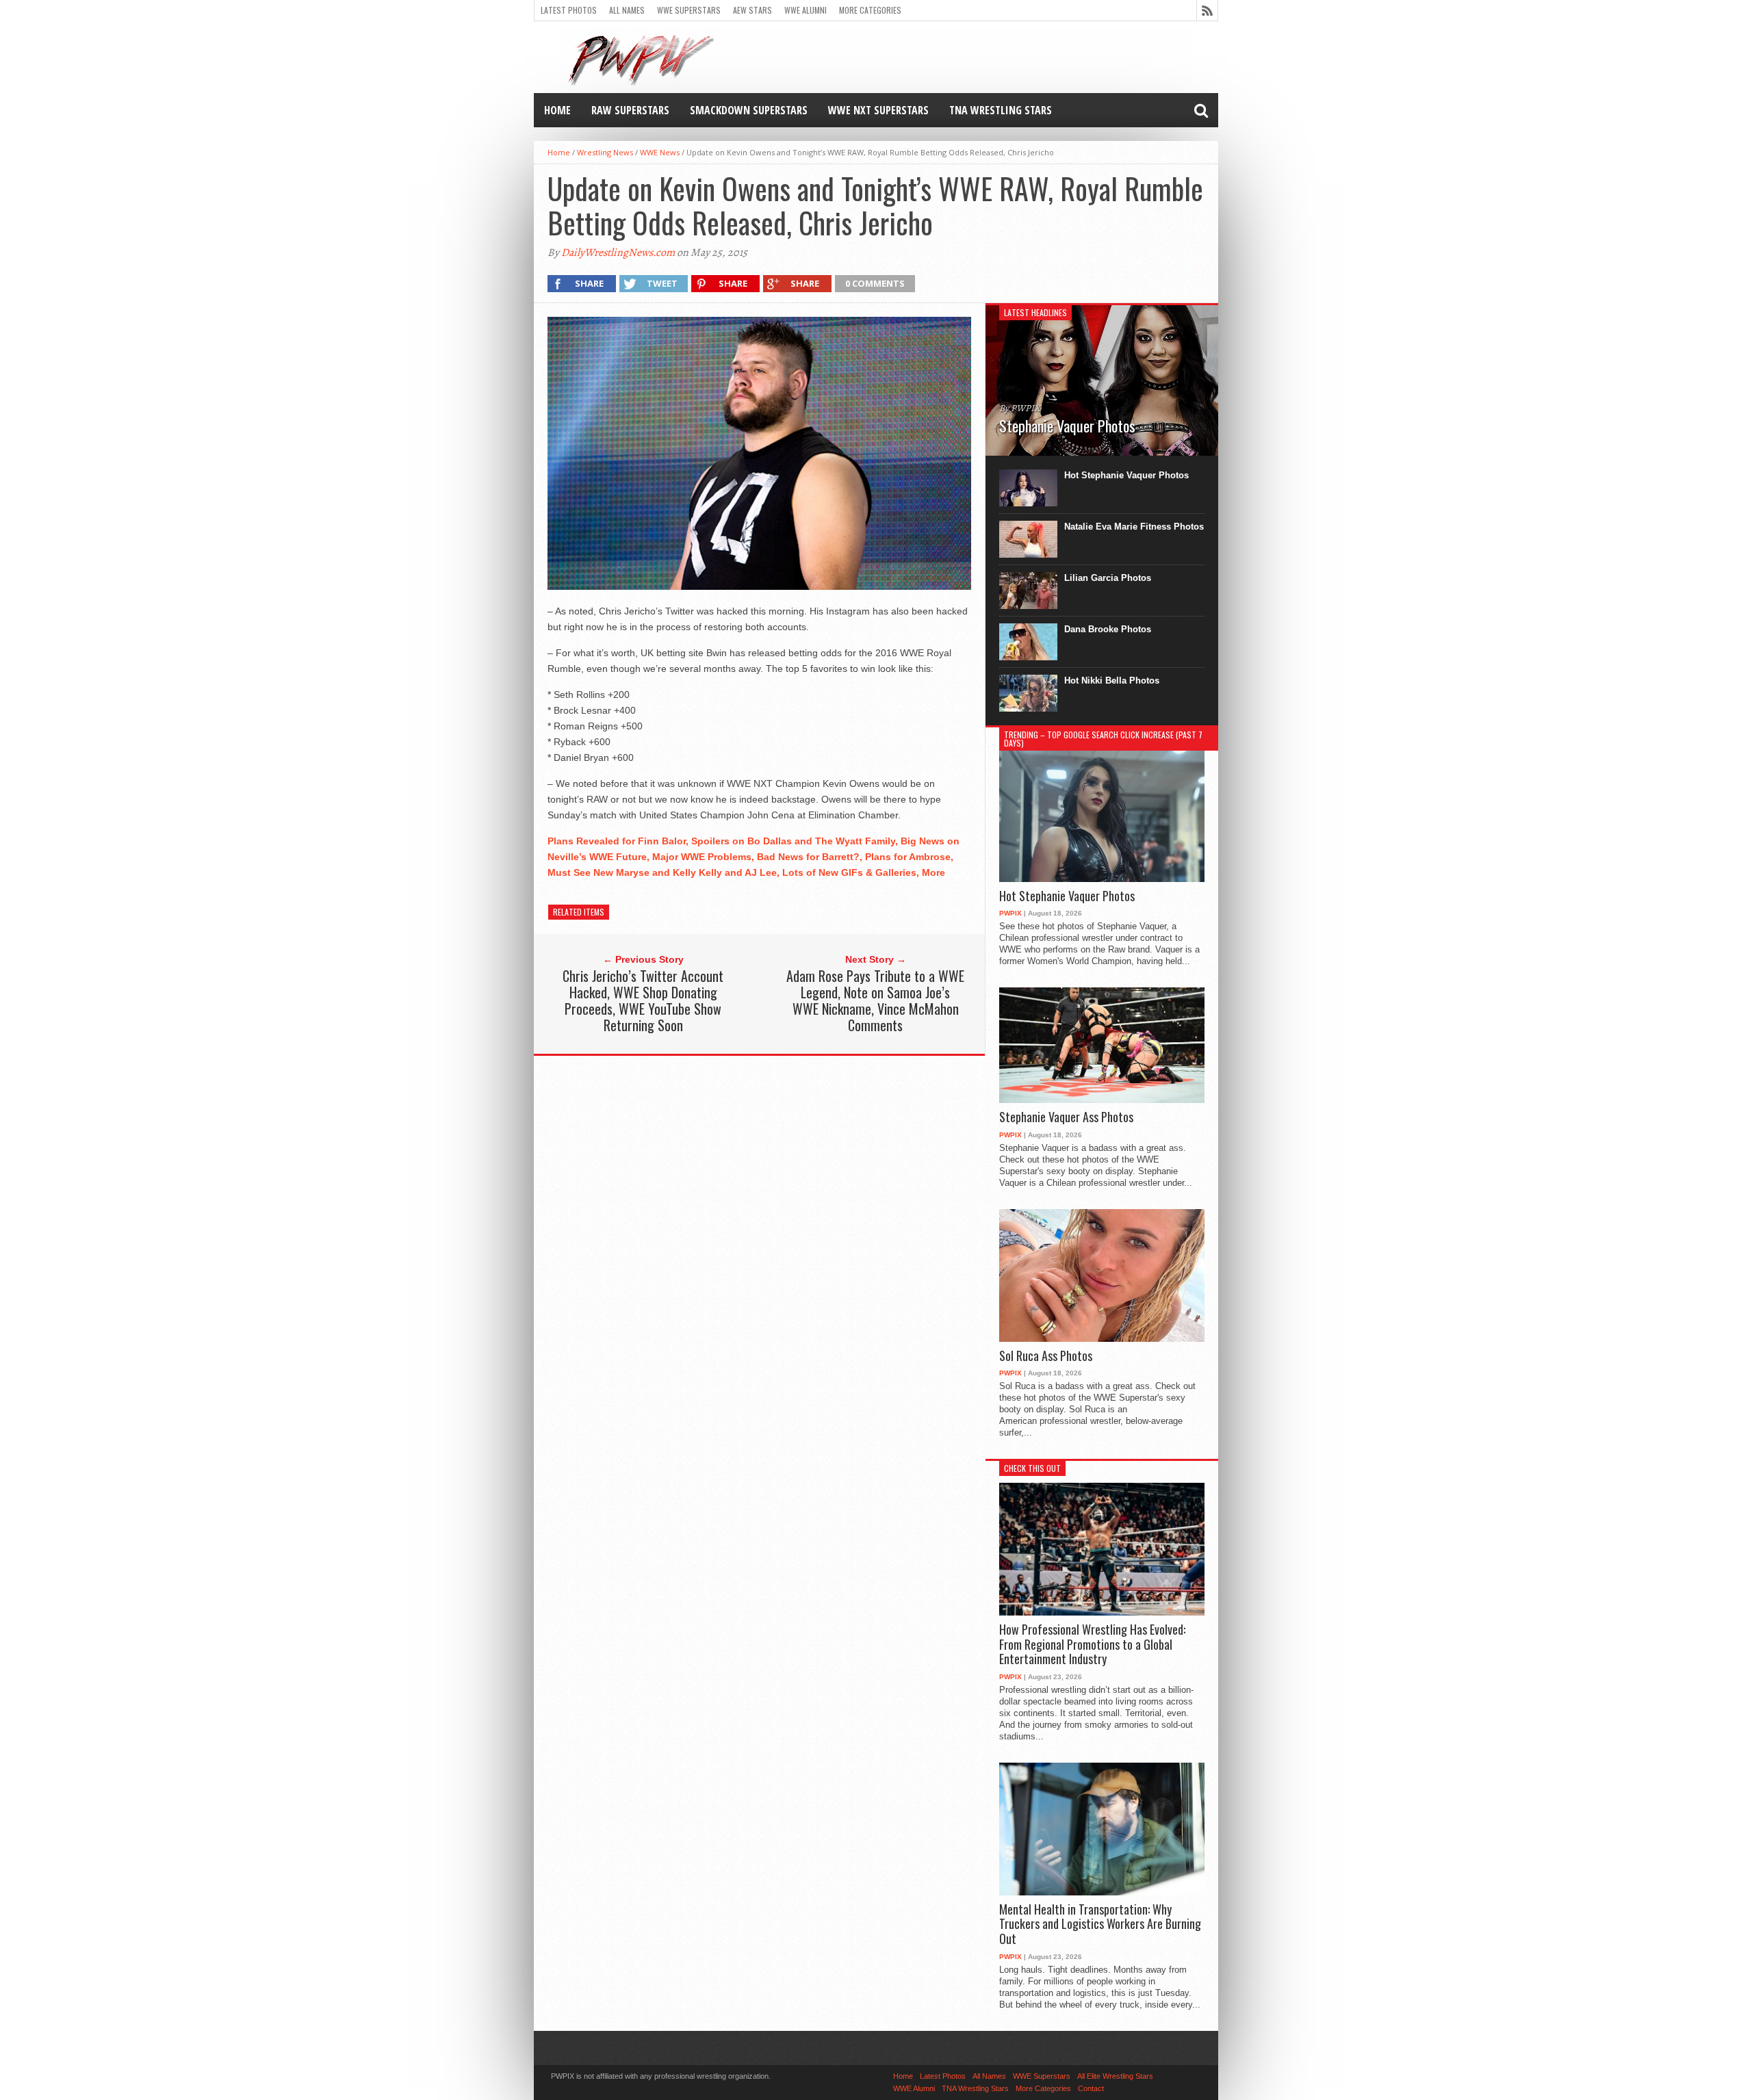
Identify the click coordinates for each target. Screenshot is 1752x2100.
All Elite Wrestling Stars (1115, 2076)
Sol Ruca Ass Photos (1046, 1356)
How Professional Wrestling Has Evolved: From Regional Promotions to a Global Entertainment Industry (1092, 1645)
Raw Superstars (630, 110)
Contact (1091, 2088)
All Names (627, 10)
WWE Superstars (689, 10)
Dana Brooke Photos (1108, 629)
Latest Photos (569, 10)
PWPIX (1010, 913)
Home (557, 110)
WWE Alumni (806, 10)
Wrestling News (605, 152)
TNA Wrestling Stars (1001, 110)
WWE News (660, 152)
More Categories (870, 10)
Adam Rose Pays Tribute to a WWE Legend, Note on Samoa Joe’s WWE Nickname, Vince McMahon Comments (875, 1000)
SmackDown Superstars (749, 110)
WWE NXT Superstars (878, 110)
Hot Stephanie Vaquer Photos (1126, 475)
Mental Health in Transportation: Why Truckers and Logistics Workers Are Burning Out (1100, 1924)
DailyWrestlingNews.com (618, 252)
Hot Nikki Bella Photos (1112, 680)
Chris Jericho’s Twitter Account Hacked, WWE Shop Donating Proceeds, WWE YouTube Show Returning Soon (643, 1000)
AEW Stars (752, 10)
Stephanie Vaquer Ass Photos (1066, 1117)
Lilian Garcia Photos (1108, 578)
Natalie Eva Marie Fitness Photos (1134, 527)
